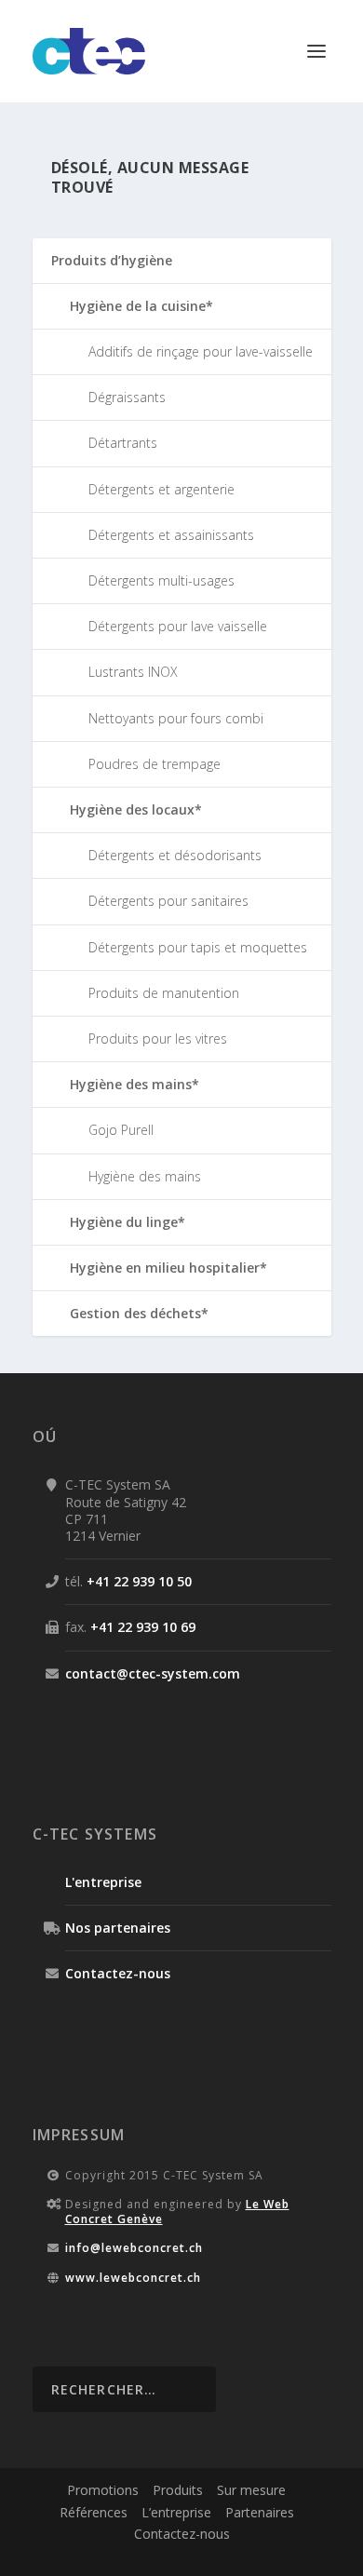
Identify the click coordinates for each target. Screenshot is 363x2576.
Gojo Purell (121, 1130)
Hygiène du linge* (128, 1222)
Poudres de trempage (155, 764)
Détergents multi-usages (161, 580)
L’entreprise (176, 2512)
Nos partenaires (118, 1928)
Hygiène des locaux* (136, 809)
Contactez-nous (118, 1973)
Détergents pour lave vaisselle (178, 626)
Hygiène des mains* (134, 1084)
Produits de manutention (164, 993)
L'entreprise (103, 1882)
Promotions (103, 2490)
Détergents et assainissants (171, 535)
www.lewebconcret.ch (133, 2278)
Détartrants (123, 443)
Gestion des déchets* (139, 1313)
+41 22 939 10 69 (143, 1627)
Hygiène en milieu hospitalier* (168, 1268)
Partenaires (260, 2512)
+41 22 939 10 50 (139, 1581)
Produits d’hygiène (112, 260)
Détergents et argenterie (161, 489)
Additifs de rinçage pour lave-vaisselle (201, 351)
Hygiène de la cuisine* (141, 306)
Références (94, 2512)
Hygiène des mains (145, 1176)
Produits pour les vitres (158, 1038)
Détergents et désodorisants (175, 855)
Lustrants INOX (133, 672)
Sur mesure (251, 2490)
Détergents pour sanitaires (168, 901)
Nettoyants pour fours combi (176, 718)
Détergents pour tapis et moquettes (198, 947)
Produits (178, 2490)
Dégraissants (127, 397)
